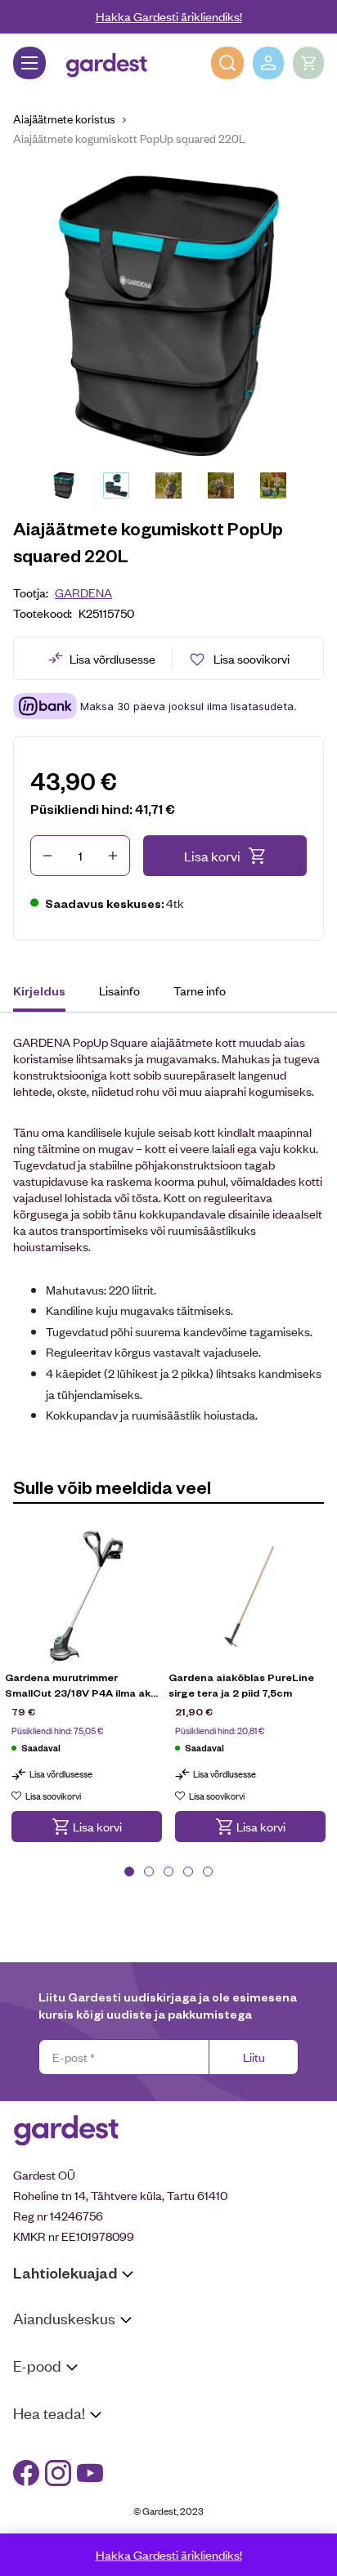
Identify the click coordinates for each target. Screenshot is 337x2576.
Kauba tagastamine (64, 2418)
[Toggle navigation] (29, 63)
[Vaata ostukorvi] (308, 63)
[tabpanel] (87, 1698)
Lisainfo (119, 990)
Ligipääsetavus (52, 2507)
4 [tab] (188, 1872)
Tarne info (200, 990)
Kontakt (34, 2444)
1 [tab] (129, 1872)
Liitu (254, 2057)
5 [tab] (208, 1872)
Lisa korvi (212, 856)
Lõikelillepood (49, 2370)
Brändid (33, 2528)
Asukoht (35, 2349)
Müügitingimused (58, 2397)
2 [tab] (149, 1872)
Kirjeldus (39, 991)
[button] (87, 1827)
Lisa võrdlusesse (112, 658)
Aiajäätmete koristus (64, 118)
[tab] (47, 993)
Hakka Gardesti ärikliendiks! (169, 16)
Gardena (83, 592)
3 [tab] (168, 1872)
